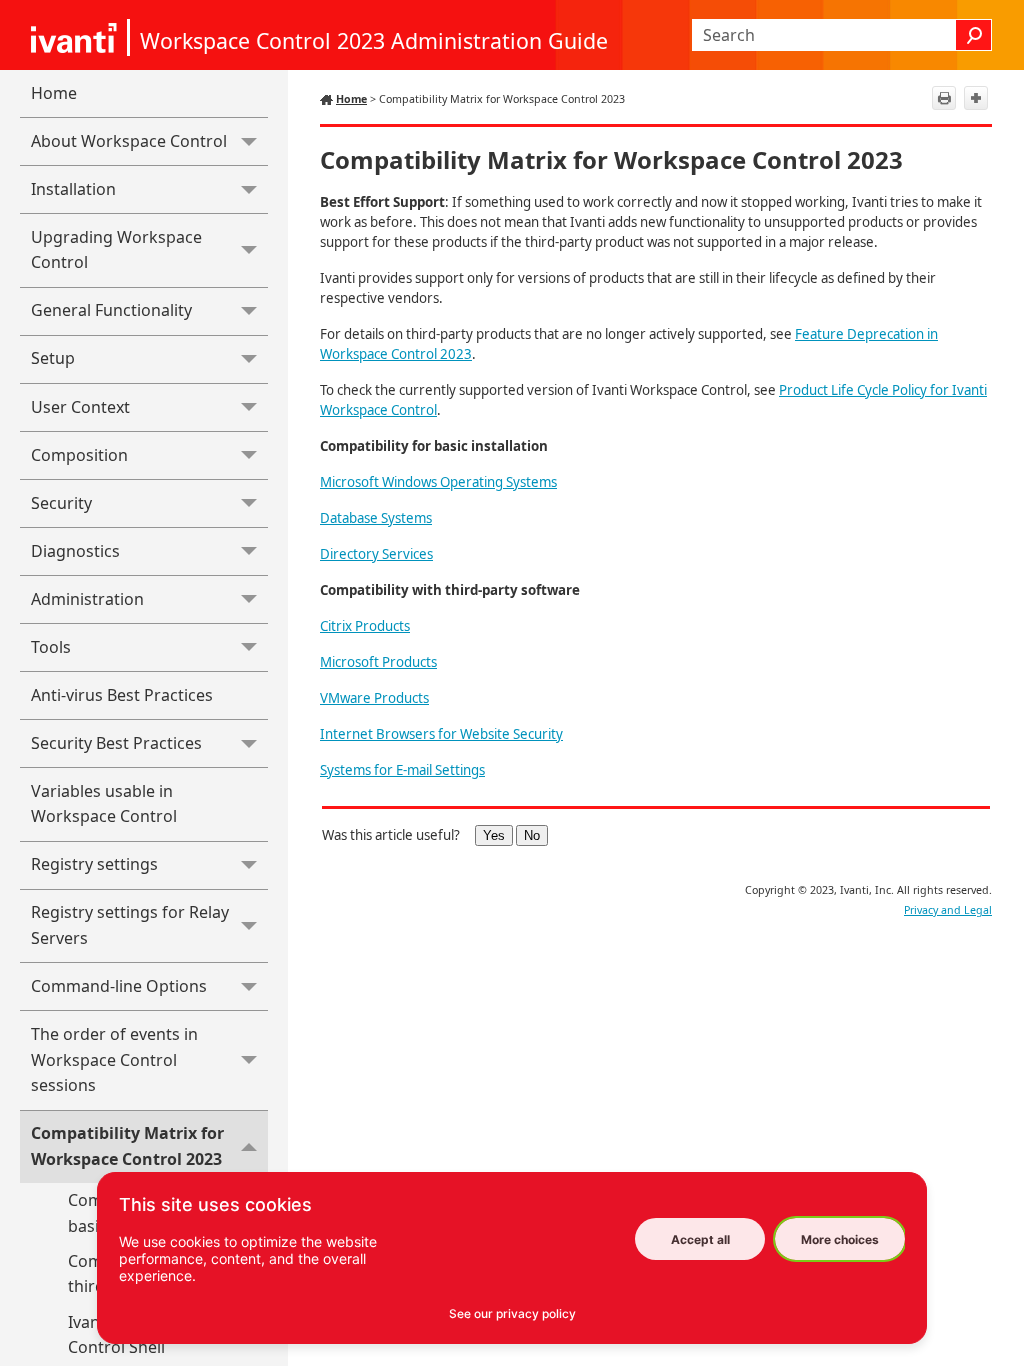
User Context (80, 407)
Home (54, 93)
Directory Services (376, 554)
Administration (87, 599)
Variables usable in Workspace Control (104, 804)
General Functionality (111, 310)
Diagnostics (75, 551)
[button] (974, 35)
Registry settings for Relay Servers (130, 925)
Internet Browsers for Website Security (441, 734)
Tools (51, 647)
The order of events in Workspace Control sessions (114, 1059)
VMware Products (374, 698)
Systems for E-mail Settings (402, 770)
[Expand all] (976, 98)
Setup (53, 358)
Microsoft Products (378, 662)
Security (61, 503)
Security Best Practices (116, 743)
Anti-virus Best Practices (122, 695)
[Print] (944, 98)
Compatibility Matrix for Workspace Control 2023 (127, 1146)
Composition (79, 455)
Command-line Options (119, 986)
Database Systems (376, 518)
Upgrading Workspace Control (116, 250)
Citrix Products (365, 626)
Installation (73, 189)
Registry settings (94, 864)
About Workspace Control (129, 141)
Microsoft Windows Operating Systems (438, 482)
